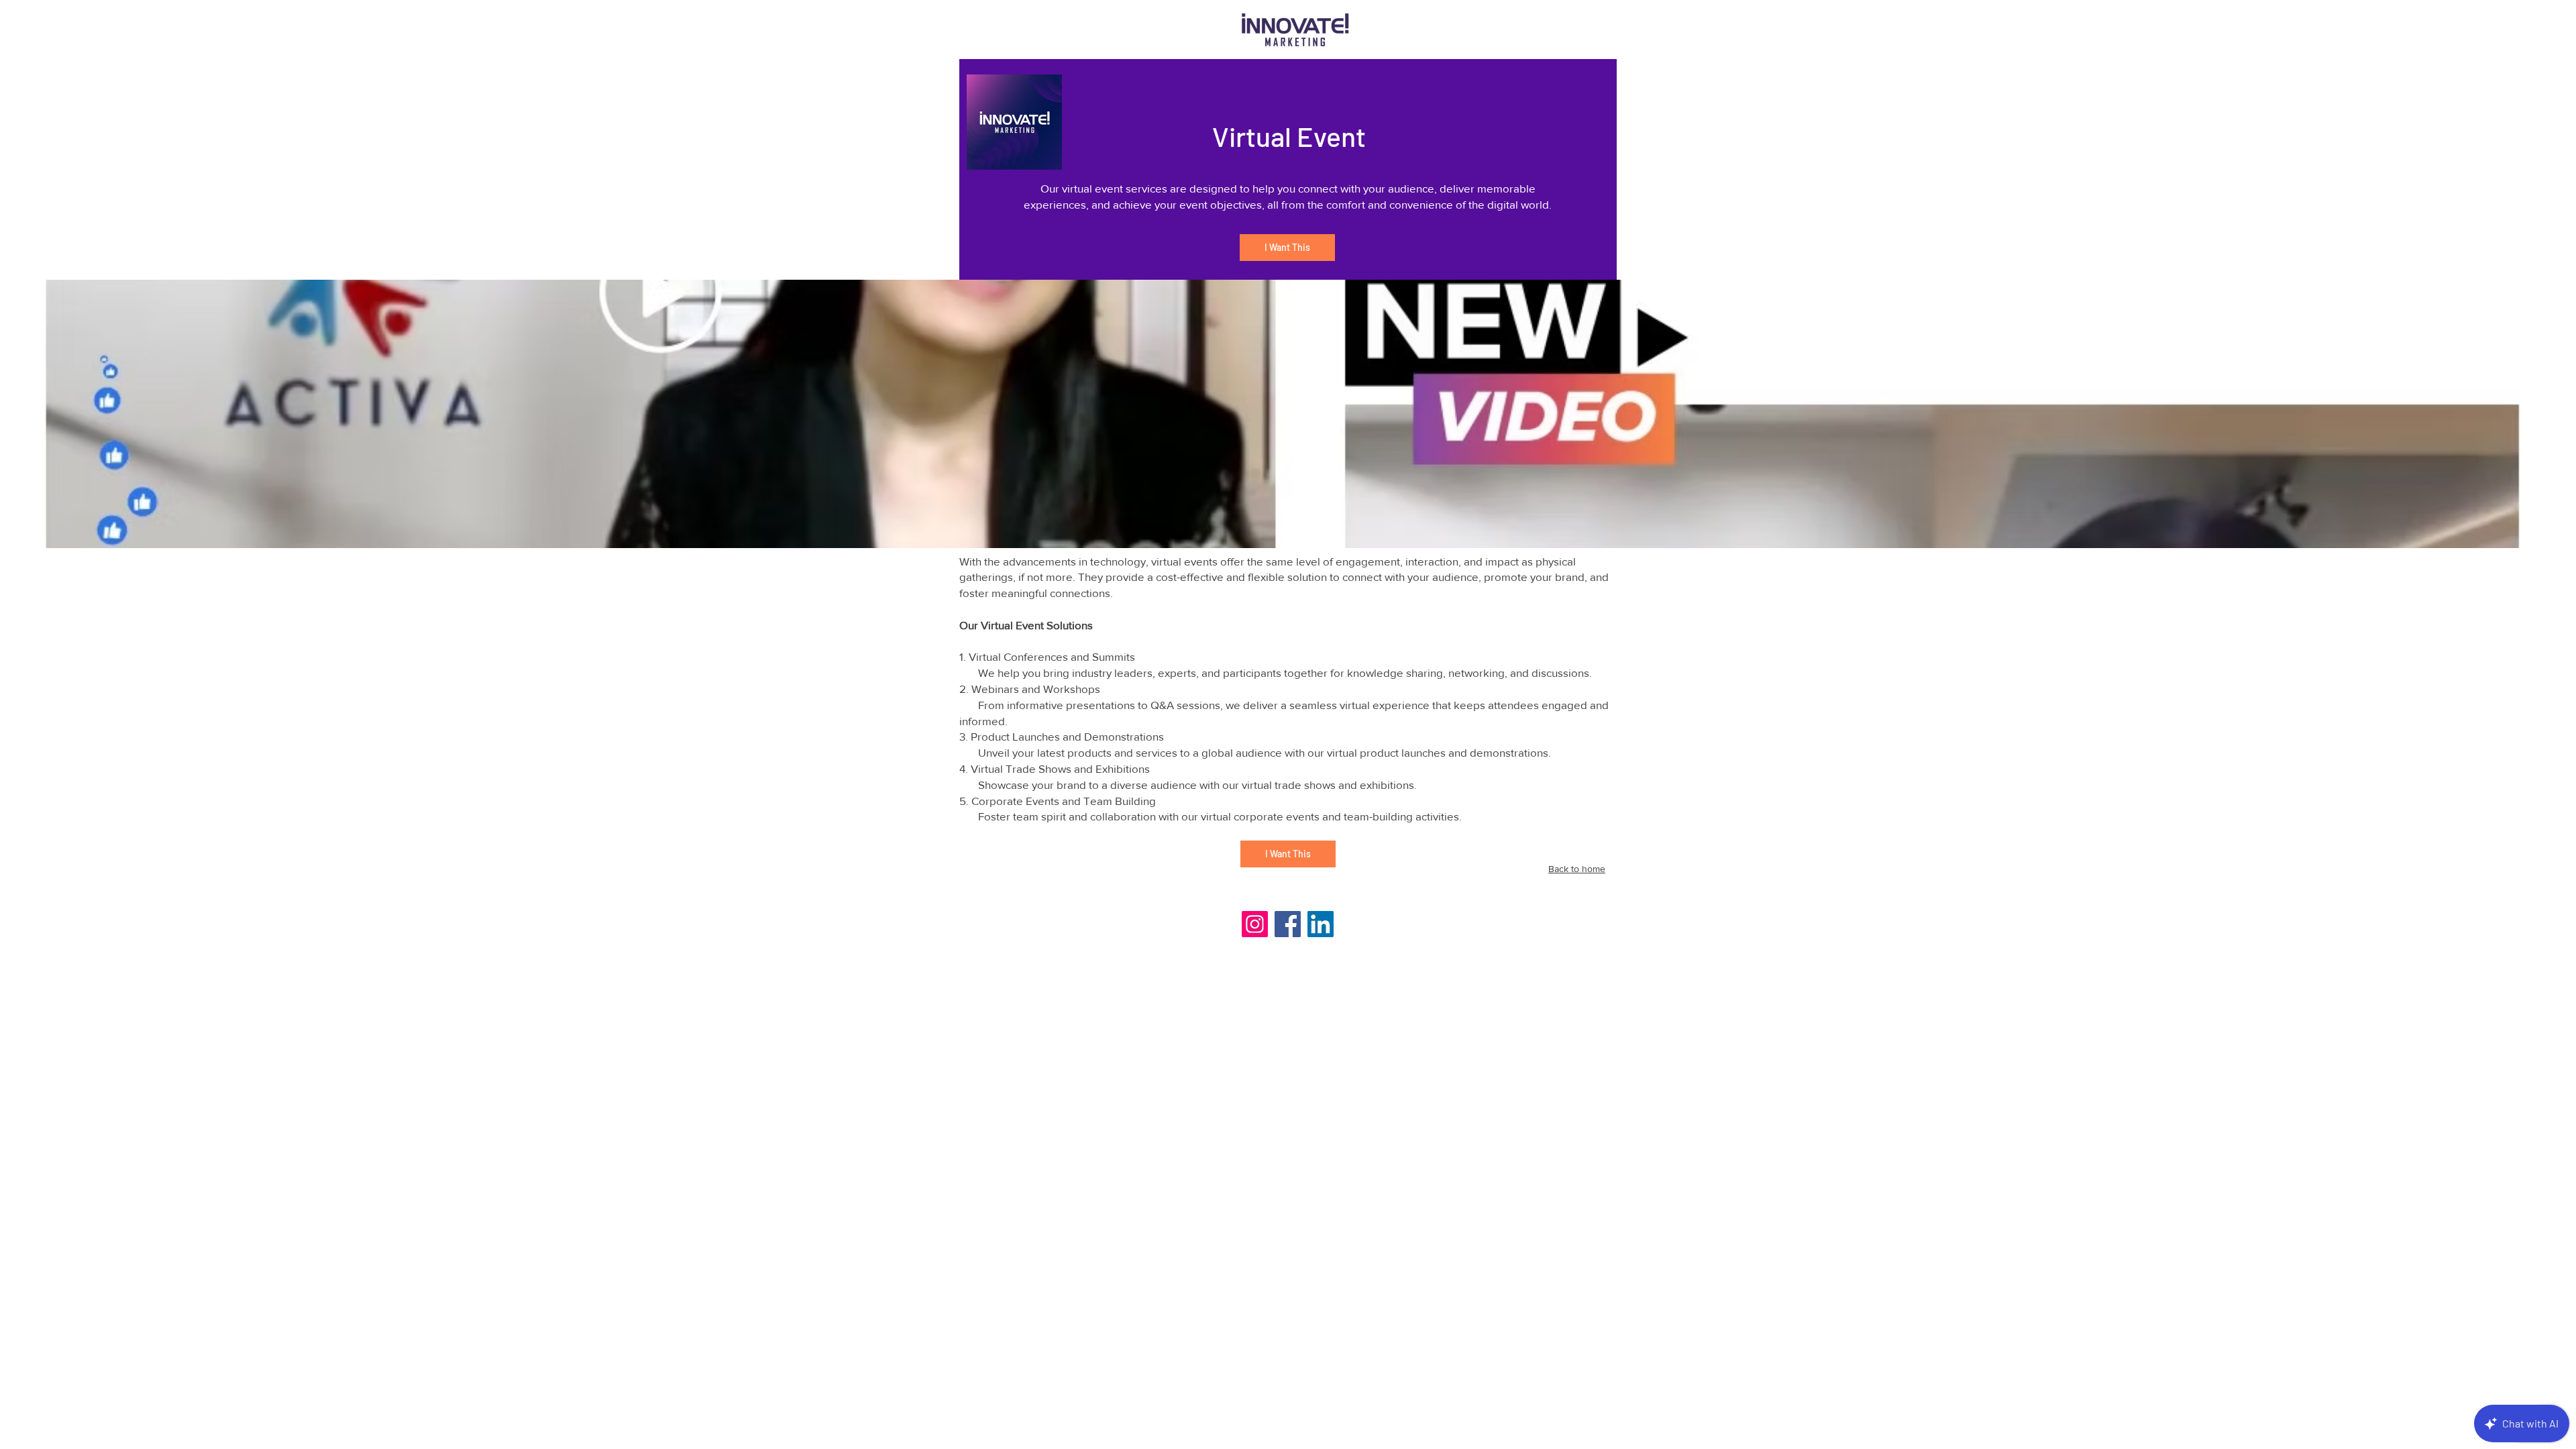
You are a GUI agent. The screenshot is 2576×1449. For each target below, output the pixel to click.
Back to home (1577, 869)
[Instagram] (1255, 924)
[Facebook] (1288, 924)
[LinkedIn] (1321, 924)
